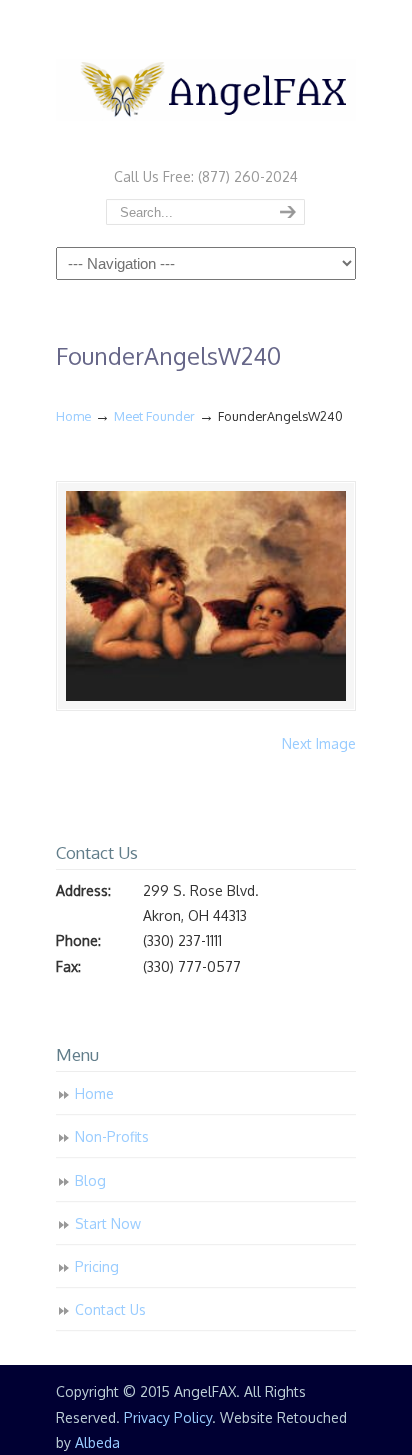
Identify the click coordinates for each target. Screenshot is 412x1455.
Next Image (319, 743)
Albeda (97, 1442)
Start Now (108, 1223)
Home (73, 416)
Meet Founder (154, 416)
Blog (90, 1180)
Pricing (97, 1266)
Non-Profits (112, 1136)
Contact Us (110, 1309)
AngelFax (206, 81)
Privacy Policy (168, 1417)
